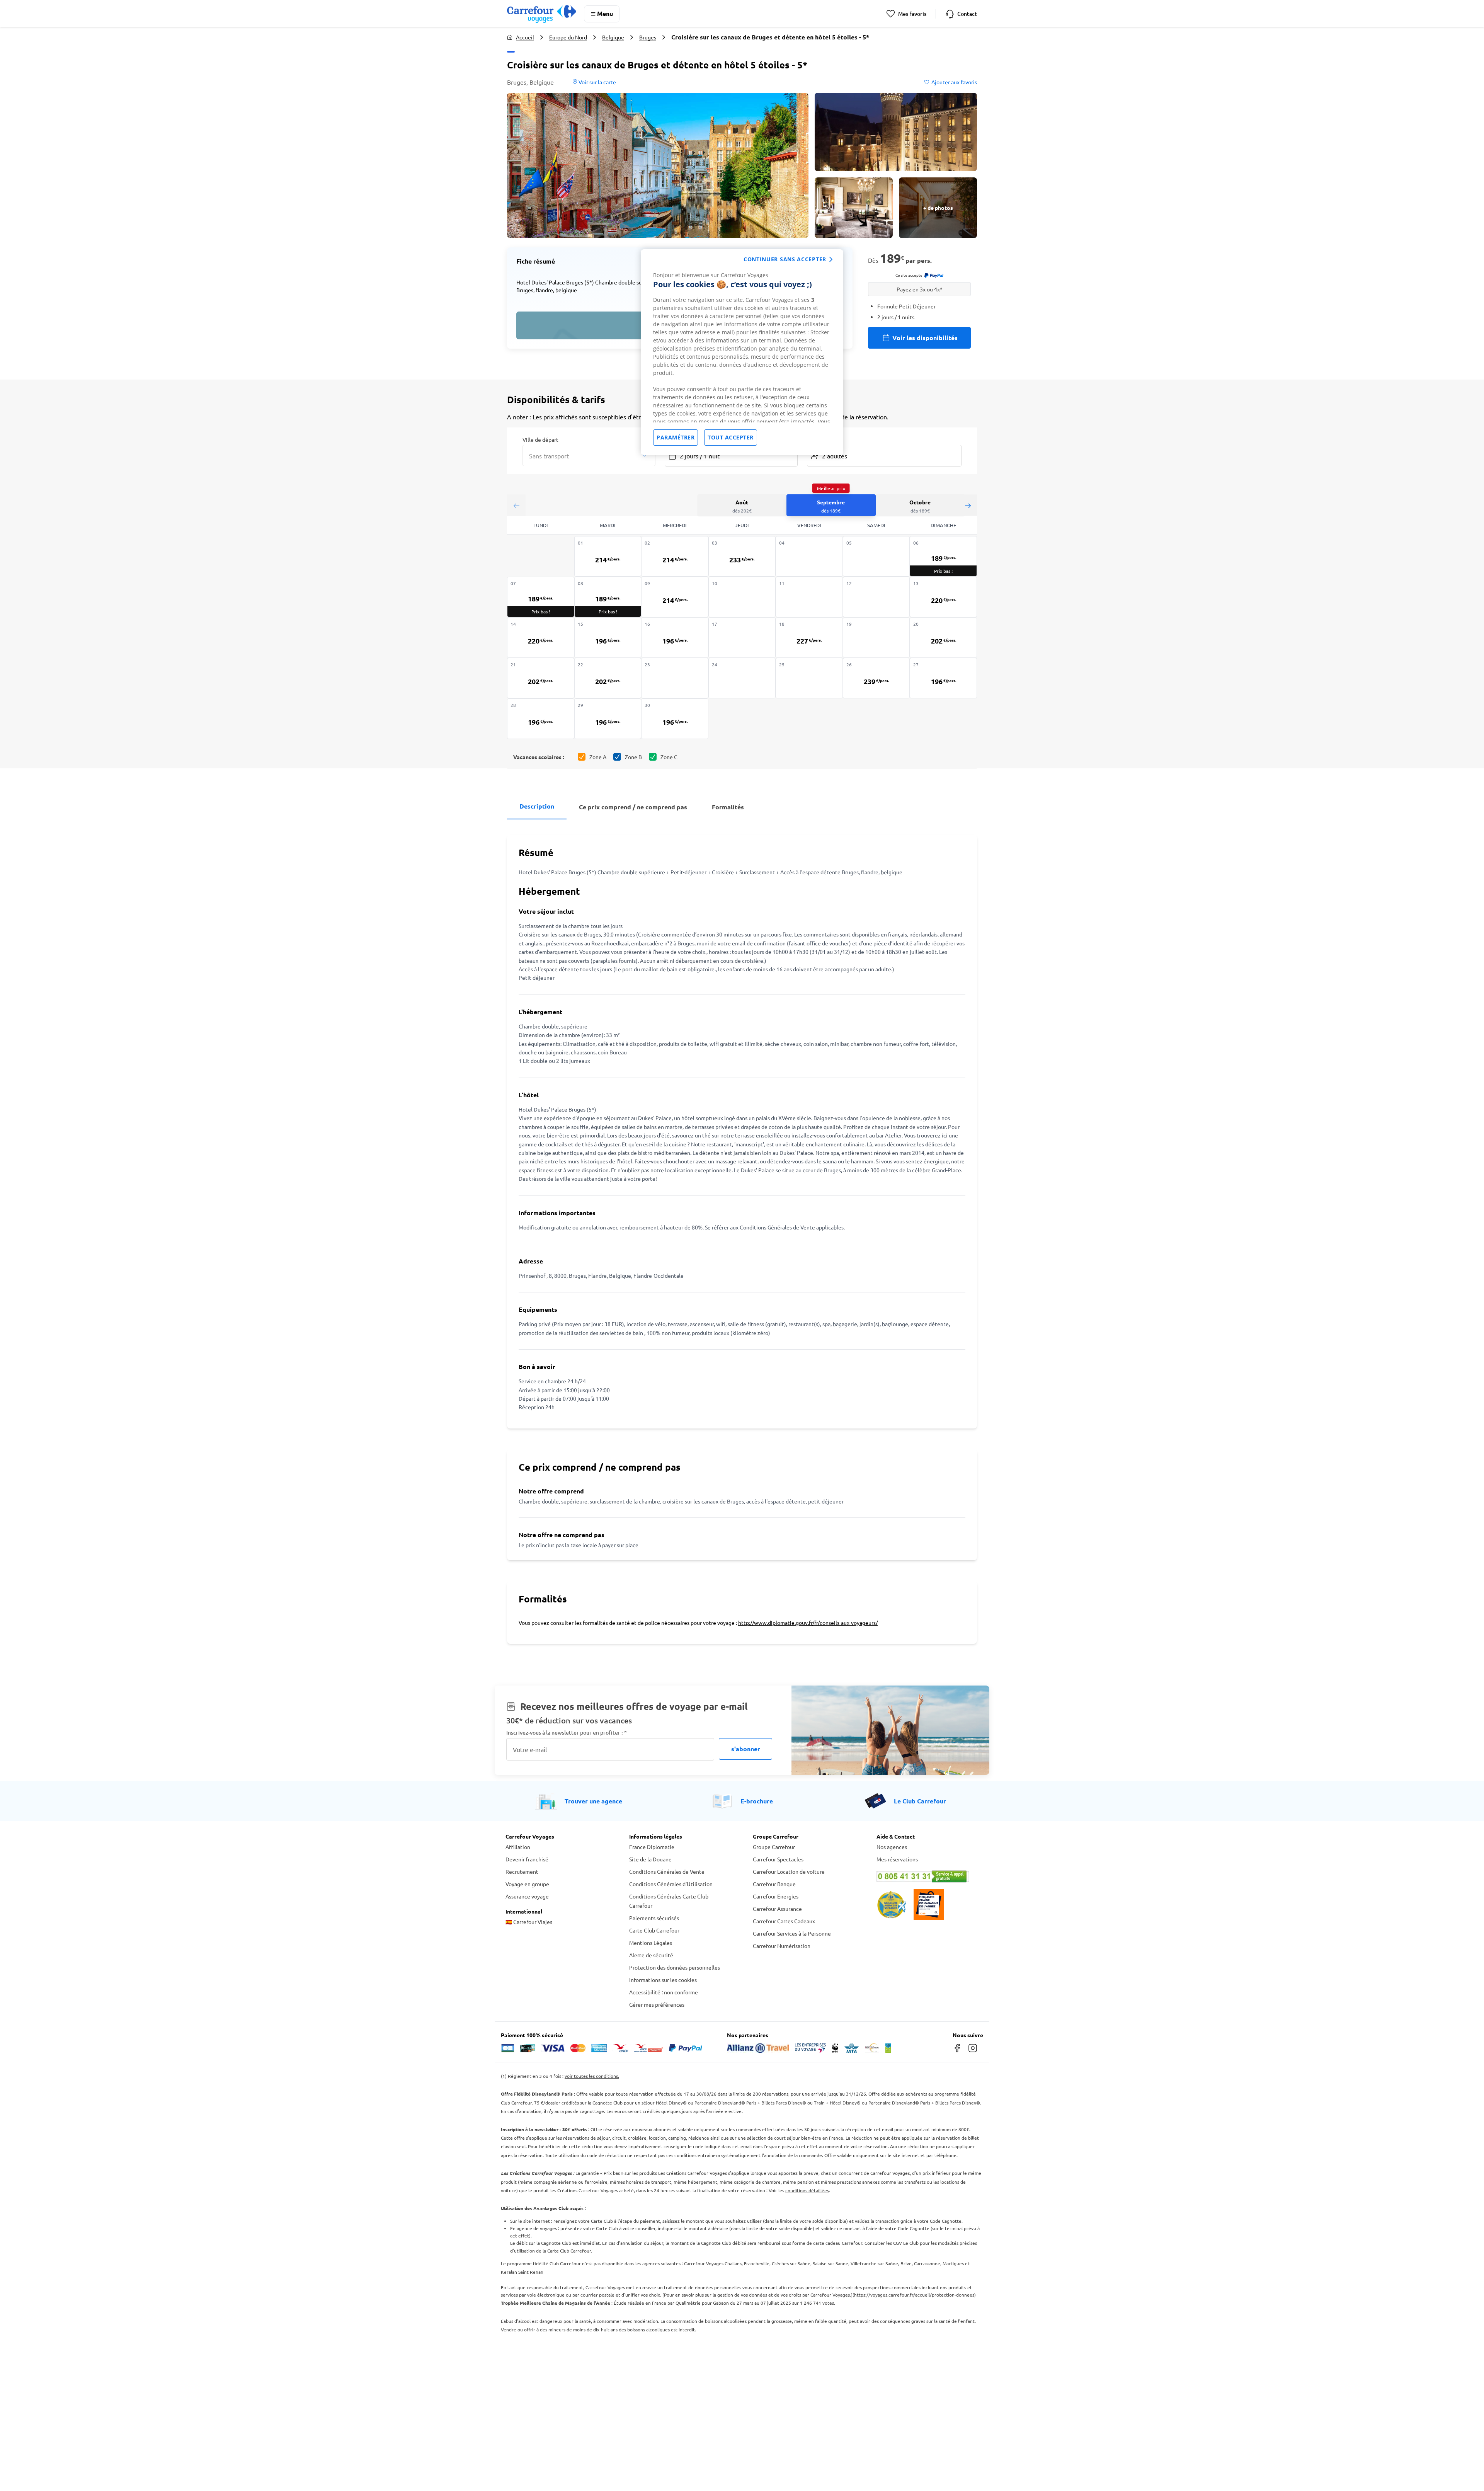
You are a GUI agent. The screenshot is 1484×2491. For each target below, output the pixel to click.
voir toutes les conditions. (592, 2076)
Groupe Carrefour (774, 1847)
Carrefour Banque (774, 1884)
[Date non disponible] (809, 556)
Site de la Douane (650, 1859)
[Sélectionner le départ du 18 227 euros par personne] (809, 638)
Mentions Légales (651, 1943)
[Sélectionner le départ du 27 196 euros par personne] (943, 678)
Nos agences (892, 1847)
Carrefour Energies (776, 1896)
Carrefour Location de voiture (789, 1871)
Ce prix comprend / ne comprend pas (633, 807)
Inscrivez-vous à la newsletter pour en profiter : (567, 1732)
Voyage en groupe (527, 1884)
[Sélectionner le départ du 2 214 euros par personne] (675, 556)
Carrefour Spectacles (778, 1859)
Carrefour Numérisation (782, 1946)
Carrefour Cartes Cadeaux (784, 1921)
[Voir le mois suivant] (968, 505)
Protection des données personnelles (675, 1967)
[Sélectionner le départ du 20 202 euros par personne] (943, 638)
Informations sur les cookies (663, 1980)
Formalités (728, 807)
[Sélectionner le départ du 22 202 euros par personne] (608, 678)
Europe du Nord (568, 37)
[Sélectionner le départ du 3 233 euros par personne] (742, 556)
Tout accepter (731, 437)
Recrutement (522, 1871)
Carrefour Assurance (777, 1909)
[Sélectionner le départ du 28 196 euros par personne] (541, 719)
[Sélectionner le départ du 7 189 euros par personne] (541, 597)
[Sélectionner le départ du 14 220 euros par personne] (541, 638)
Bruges (648, 37)
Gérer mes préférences (657, 2004)
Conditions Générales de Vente (667, 1871)
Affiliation (518, 1847)
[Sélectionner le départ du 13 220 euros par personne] (943, 597)
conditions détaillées (807, 2190)
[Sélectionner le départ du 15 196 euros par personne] (608, 638)
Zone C (669, 757)
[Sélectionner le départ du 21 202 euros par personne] (541, 678)
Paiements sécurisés (654, 1918)
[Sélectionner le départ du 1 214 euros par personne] (608, 556)
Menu (605, 13)
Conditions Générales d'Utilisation (671, 1884)
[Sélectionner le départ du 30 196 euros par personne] (675, 719)
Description (537, 806)
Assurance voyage (527, 1896)
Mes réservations (897, 1859)
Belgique (613, 37)
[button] (658, 165)
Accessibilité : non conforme (664, 1992)
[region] (742, 352)
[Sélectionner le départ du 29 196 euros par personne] (608, 719)
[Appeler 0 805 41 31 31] (927, 1876)
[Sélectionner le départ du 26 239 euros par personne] (876, 678)
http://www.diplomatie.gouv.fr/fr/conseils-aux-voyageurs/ (808, 1623)
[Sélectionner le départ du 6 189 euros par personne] (943, 556)
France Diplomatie (652, 1847)
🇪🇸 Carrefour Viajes (529, 1922)
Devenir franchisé (527, 1859)
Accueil (525, 37)
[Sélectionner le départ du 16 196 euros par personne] (675, 638)
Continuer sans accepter (785, 259)
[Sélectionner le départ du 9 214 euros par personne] (675, 597)
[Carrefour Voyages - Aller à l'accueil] (542, 14)
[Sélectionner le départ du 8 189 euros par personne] (608, 597)
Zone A (598, 757)
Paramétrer (676, 437)
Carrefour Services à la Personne (792, 1933)
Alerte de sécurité (651, 1955)
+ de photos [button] (938, 208)
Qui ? (813, 439)
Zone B (633, 757)
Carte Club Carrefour (654, 1930)
